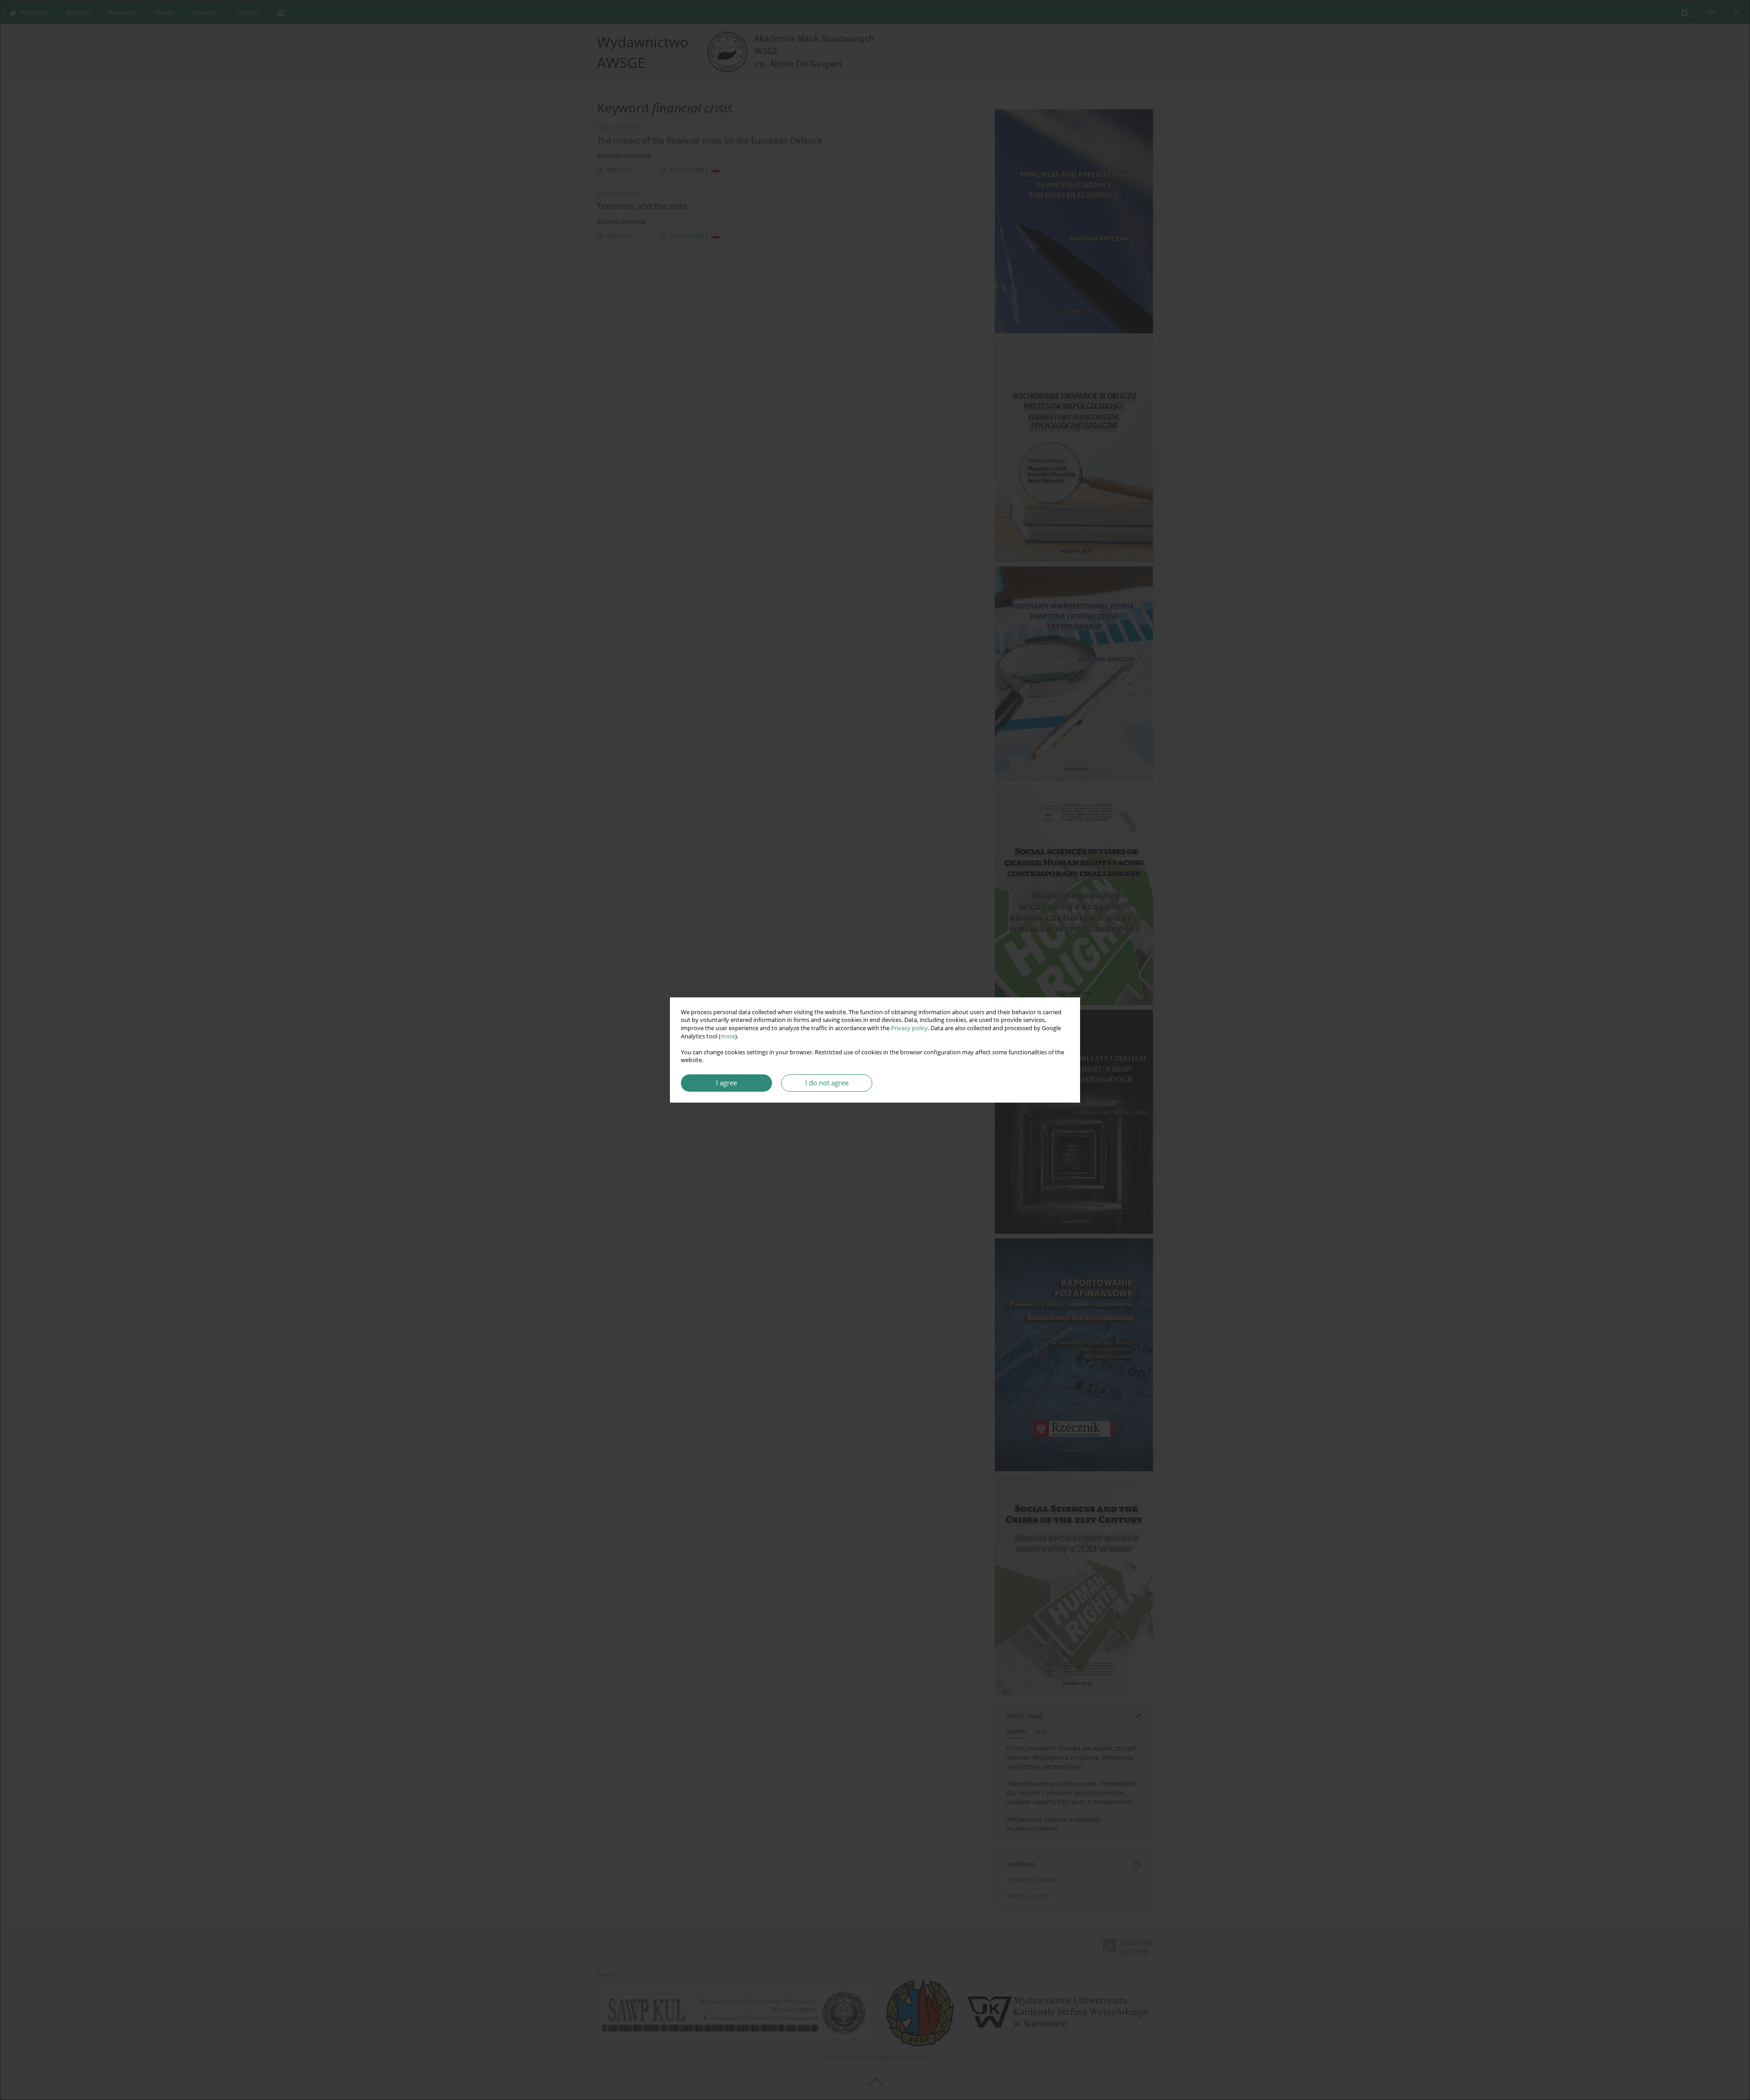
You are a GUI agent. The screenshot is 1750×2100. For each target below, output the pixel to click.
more (728, 1036)
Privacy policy (909, 1028)
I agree (726, 1083)
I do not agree (827, 1083)
